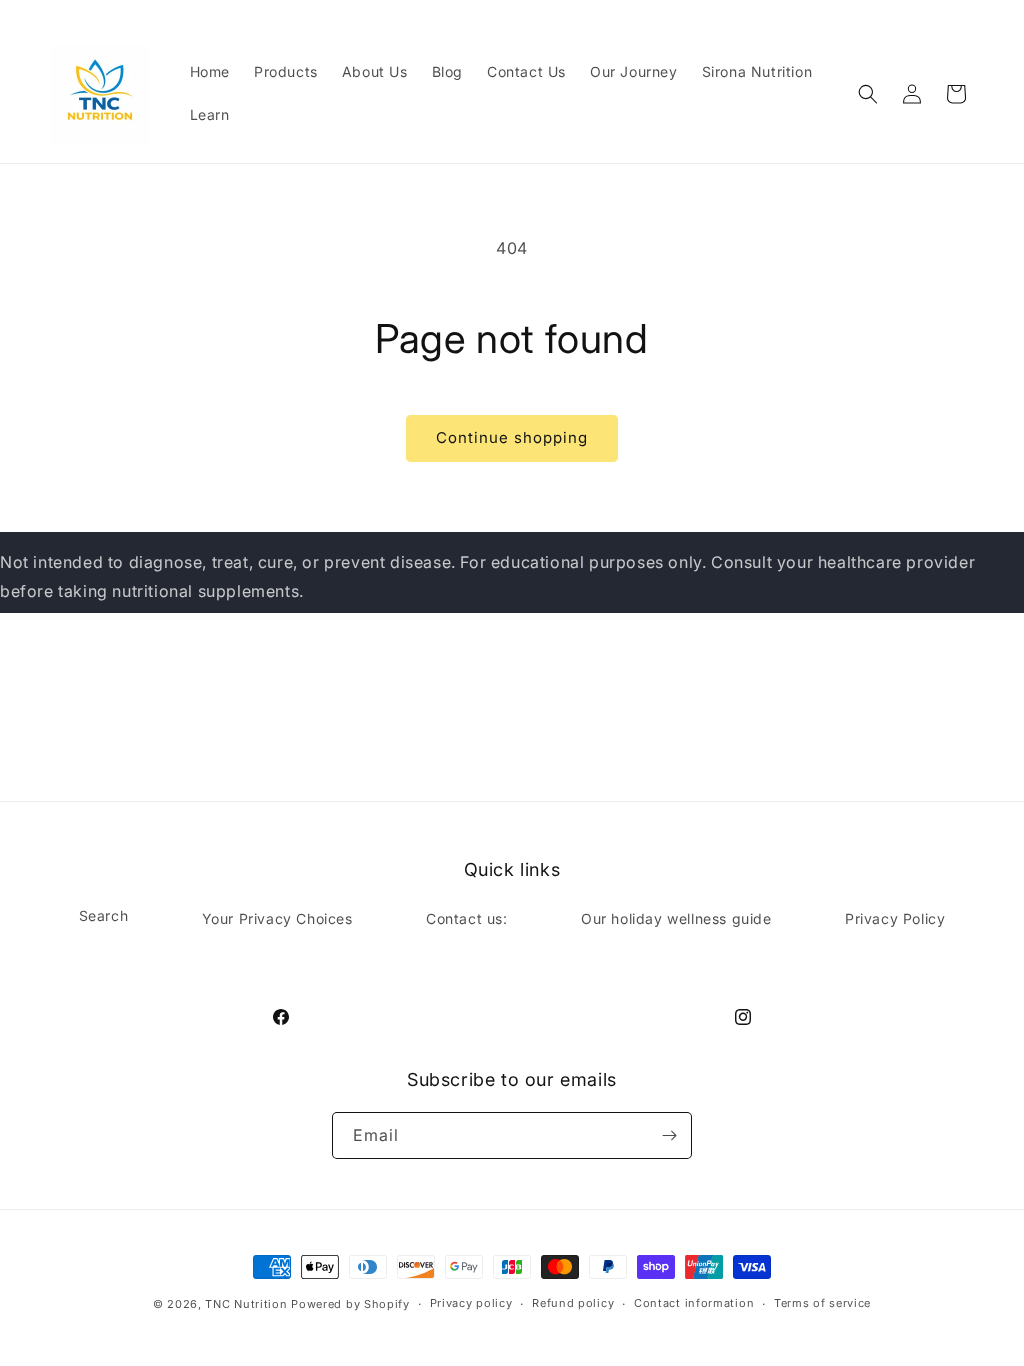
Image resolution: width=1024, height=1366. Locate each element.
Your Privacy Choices (277, 918)
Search (104, 915)
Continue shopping (512, 437)
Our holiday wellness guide (676, 918)
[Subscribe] (669, 1135)
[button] (868, 94)
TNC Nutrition (246, 1304)
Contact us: (467, 918)
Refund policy (573, 1303)
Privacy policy (471, 1303)
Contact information (694, 1303)
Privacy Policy (895, 918)
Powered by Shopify (350, 1304)
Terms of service (822, 1303)
